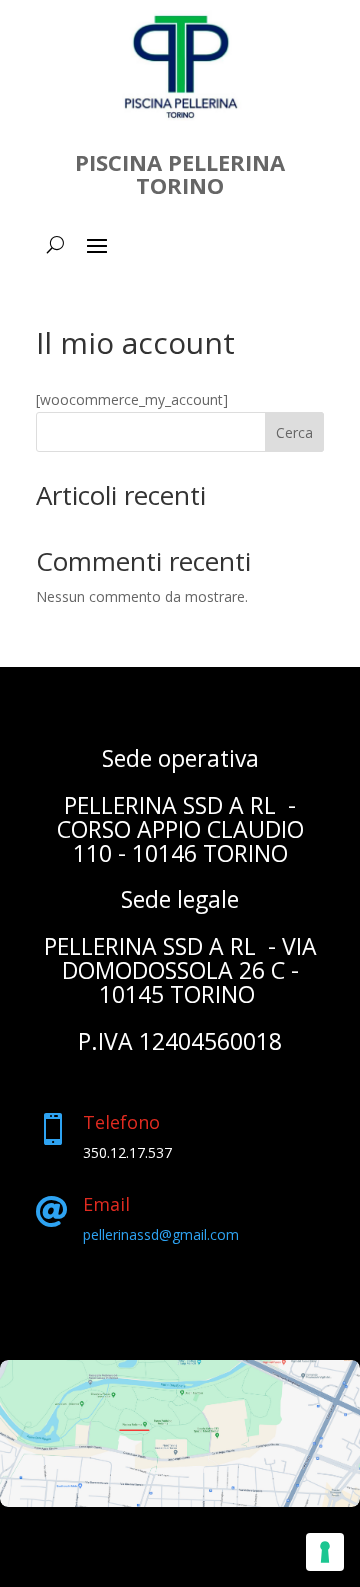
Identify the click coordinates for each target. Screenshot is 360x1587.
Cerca (294, 432)
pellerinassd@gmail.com (161, 1234)
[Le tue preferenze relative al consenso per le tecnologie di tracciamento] (325, 1552)
